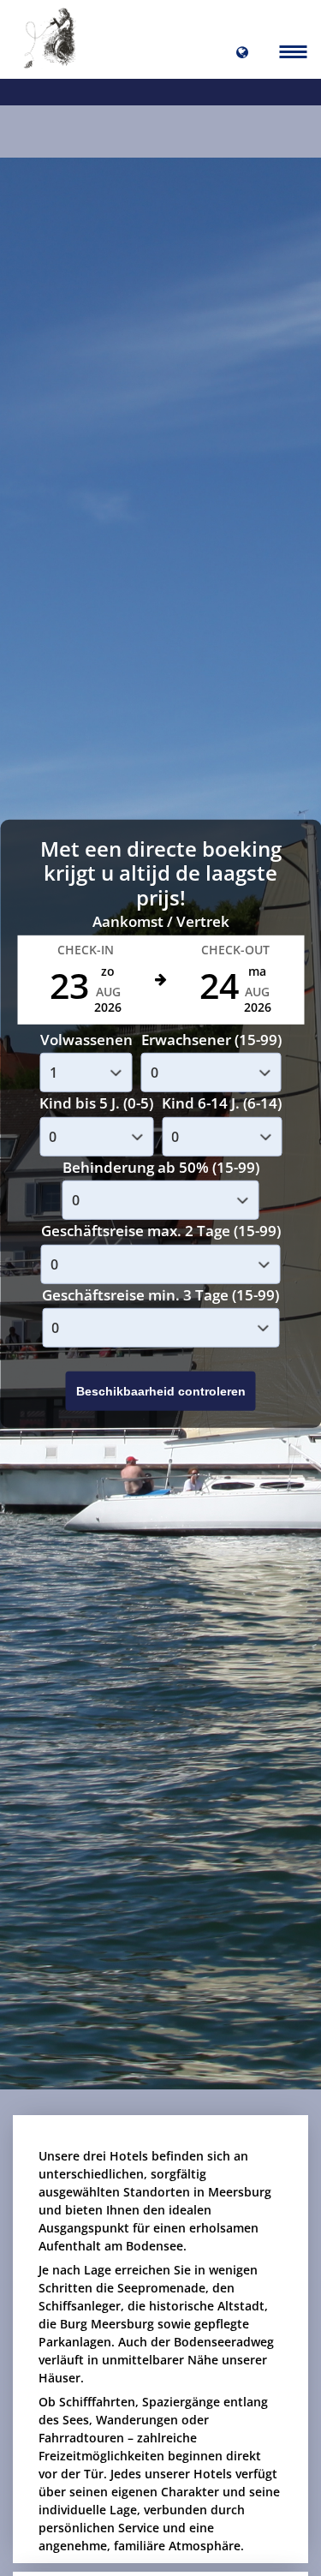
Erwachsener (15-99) (211, 1039)
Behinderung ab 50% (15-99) (161, 1166)
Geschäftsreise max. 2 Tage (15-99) (161, 1231)
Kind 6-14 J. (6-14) (222, 1103)
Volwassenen (86, 1039)
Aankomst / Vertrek (161, 921)
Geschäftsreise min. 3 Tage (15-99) (160, 1294)
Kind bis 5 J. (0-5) (96, 1103)
